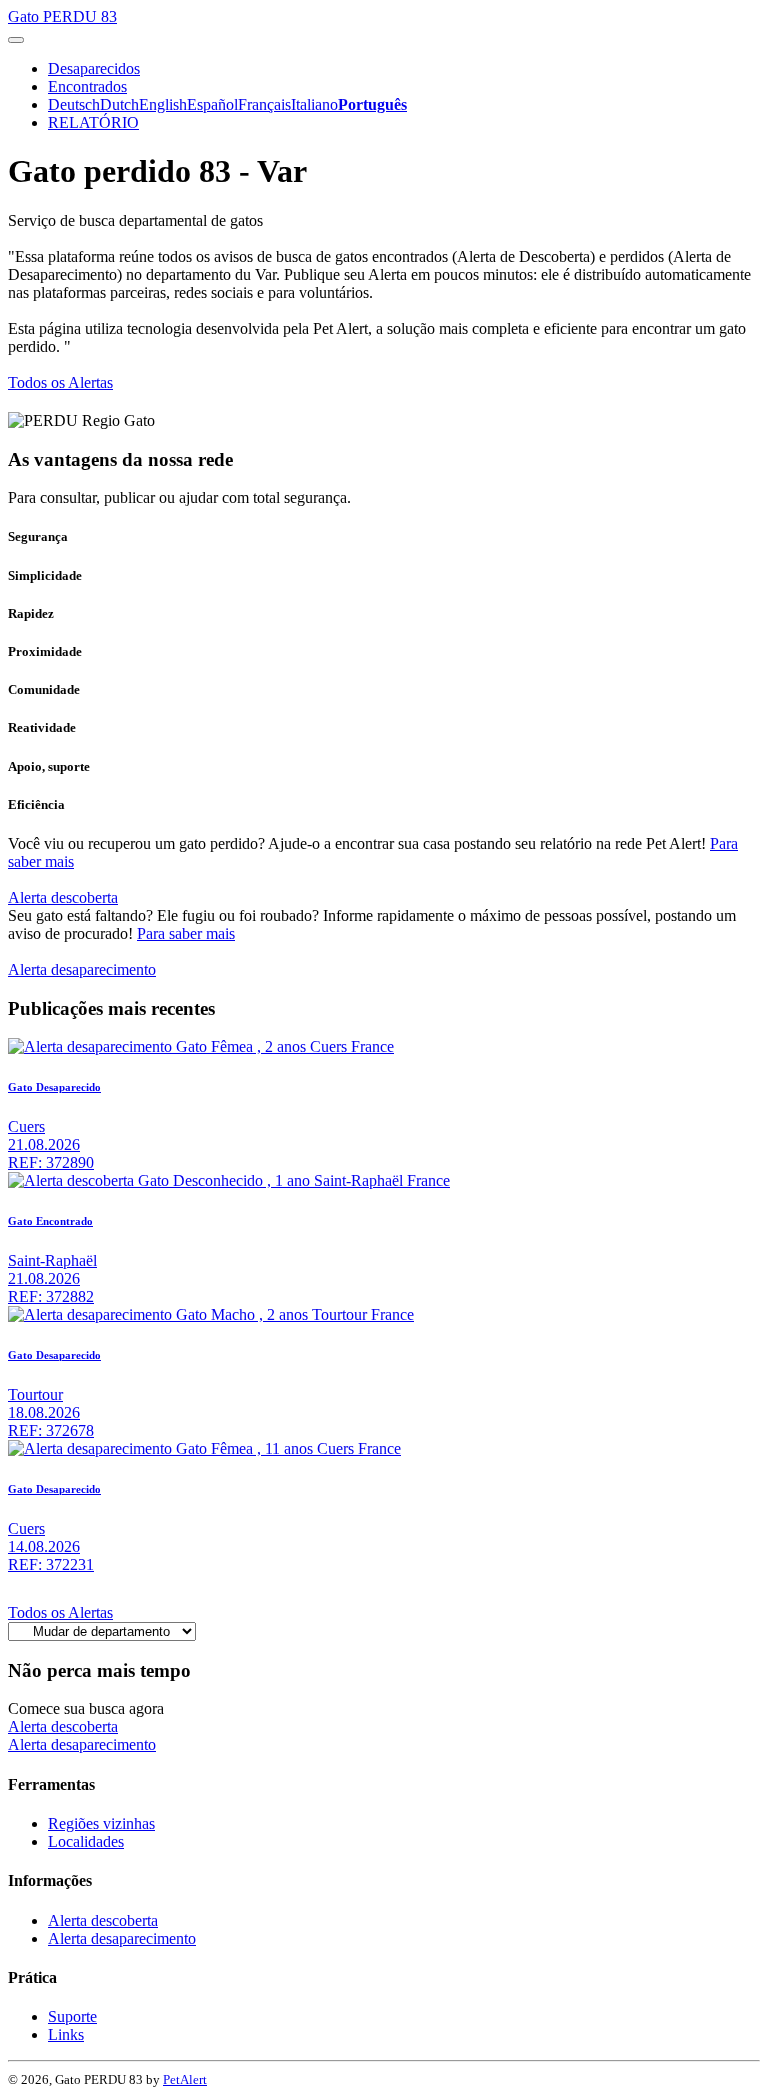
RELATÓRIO (93, 122)
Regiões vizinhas (101, 1823)
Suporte (72, 2016)
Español (212, 104)
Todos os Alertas (60, 382)
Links (66, 2034)
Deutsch (74, 104)
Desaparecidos (94, 68)
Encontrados (87, 86)
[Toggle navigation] (16, 40)
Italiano (314, 104)
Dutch (119, 104)
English (163, 104)
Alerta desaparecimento (82, 969)
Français (264, 104)
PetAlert (185, 2079)
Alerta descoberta (63, 897)
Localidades (86, 1841)
